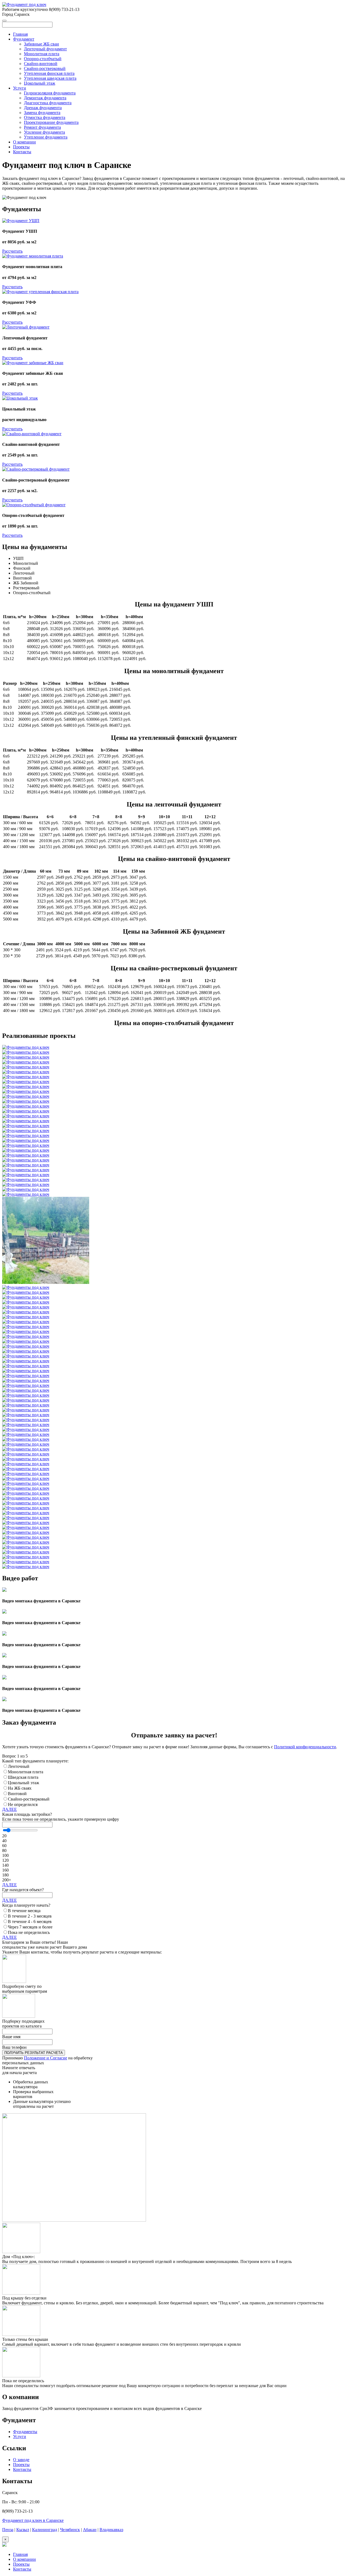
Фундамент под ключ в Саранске (33, 2520)
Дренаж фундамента (43, 108)
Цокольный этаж (40, 83)
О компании (24, 142)
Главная (20, 34)
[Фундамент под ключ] (24, 4)
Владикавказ (111, 2530)
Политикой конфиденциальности (305, 1747)
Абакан (90, 2530)
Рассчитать (12, 251)
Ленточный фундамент (45, 49)
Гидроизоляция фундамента (50, 93)
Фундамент (24, 39)
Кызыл (23, 2530)
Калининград (45, 2530)
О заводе (21, 2460)
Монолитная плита (42, 54)
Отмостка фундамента (45, 117)
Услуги (20, 88)
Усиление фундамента (44, 132)
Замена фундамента (42, 113)
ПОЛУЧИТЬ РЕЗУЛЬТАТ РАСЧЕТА (34, 2053)
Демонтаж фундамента (45, 98)
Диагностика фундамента (48, 103)
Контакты (22, 152)
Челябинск (70, 2530)
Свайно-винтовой (41, 64)
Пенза (8, 2530)
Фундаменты (25, 2432)
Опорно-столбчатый (43, 59)
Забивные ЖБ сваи (41, 44)
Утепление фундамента (46, 137)
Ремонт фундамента (42, 127)
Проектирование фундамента (51, 122)
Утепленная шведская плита (50, 78)
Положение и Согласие (46, 2058)
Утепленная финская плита (49, 73)
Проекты (21, 147)
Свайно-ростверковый (45, 68)
